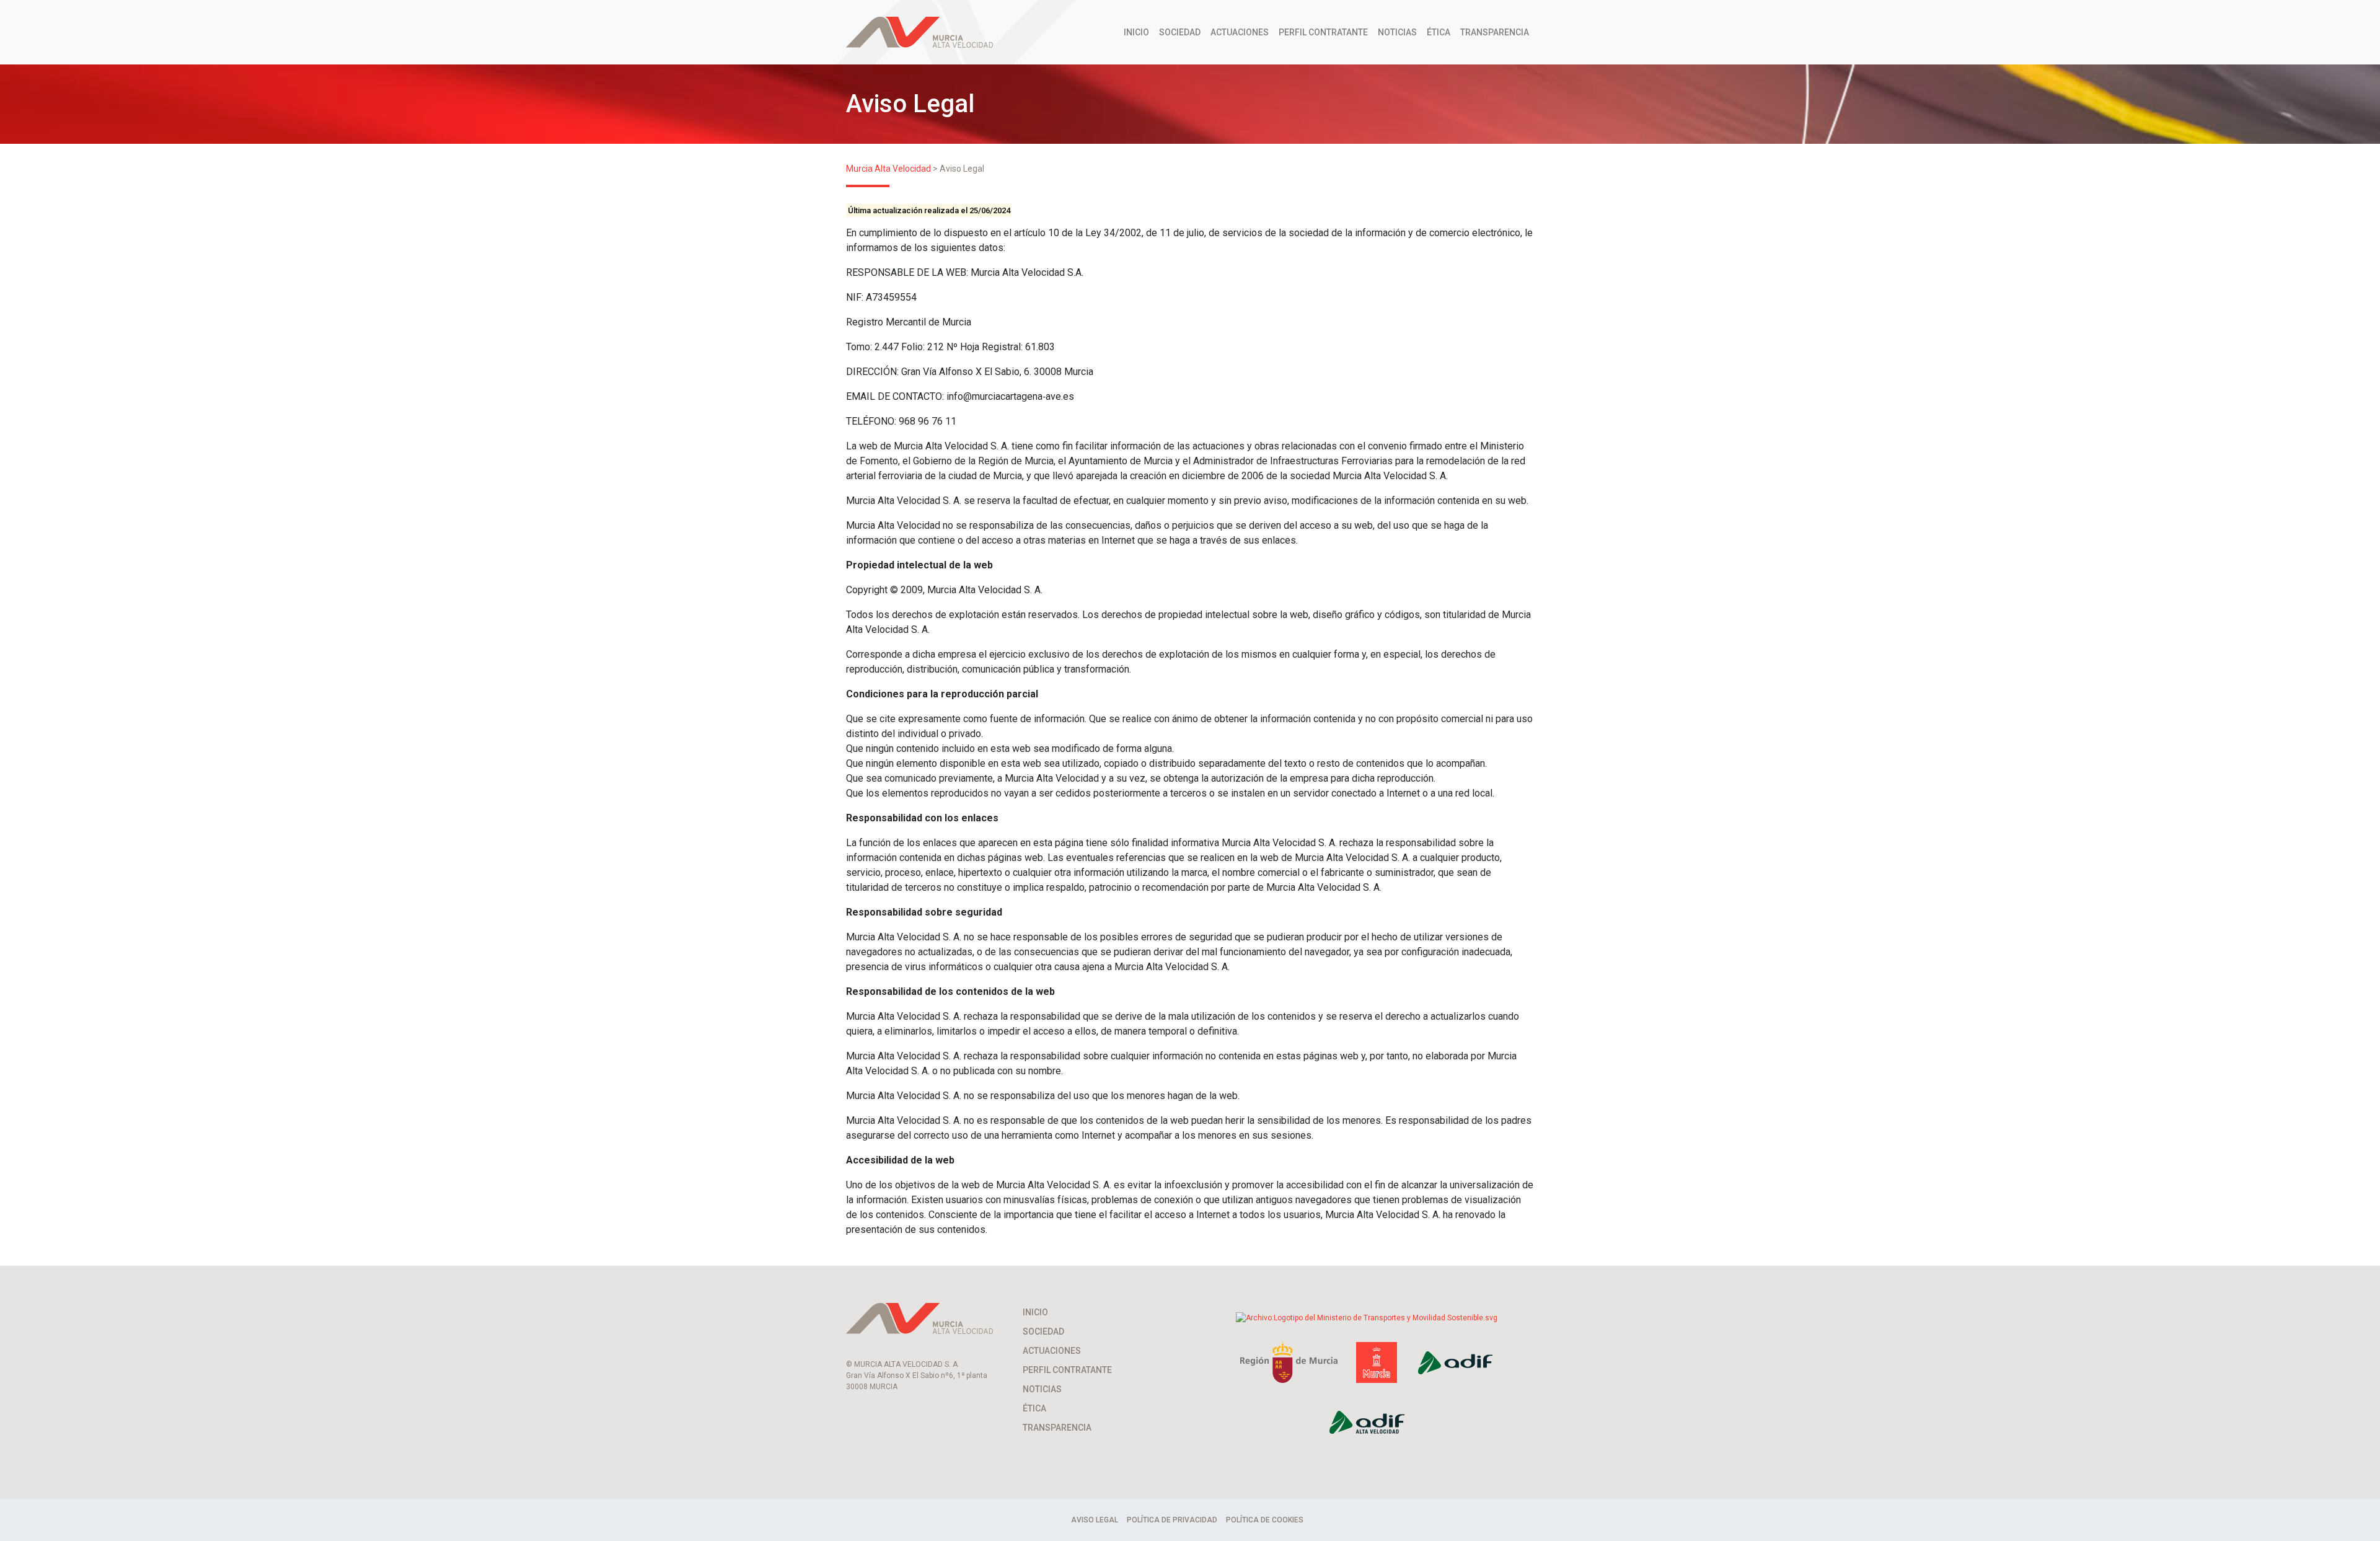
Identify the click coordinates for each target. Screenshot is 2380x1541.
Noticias (1397, 32)
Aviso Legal (1095, 1520)
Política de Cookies (1265, 1520)
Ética (1439, 32)
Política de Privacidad (1172, 1520)
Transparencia (1495, 32)
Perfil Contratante (1323, 32)
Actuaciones (1240, 32)
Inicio (1136, 32)
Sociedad (1180, 32)
